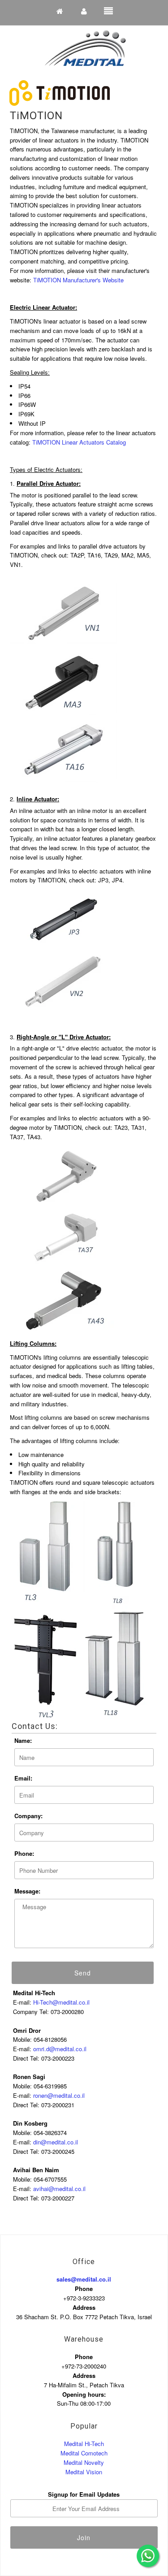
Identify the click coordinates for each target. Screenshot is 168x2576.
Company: (28, 1816)
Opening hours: (84, 2394)
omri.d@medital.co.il (60, 2049)
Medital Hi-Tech (84, 2444)
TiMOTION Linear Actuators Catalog (79, 442)
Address (84, 2307)
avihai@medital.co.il (59, 2189)
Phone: (24, 1853)
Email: (23, 1778)
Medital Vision (84, 2472)
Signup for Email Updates (84, 2494)
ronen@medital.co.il (59, 2095)
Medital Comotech (84, 2453)
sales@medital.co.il (84, 2279)
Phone (84, 2289)
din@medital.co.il (56, 2142)
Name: (23, 1740)
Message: (27, 1891)
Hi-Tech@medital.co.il (61, 2002)
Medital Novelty (84, 2462)
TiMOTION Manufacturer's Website (78, 280)
